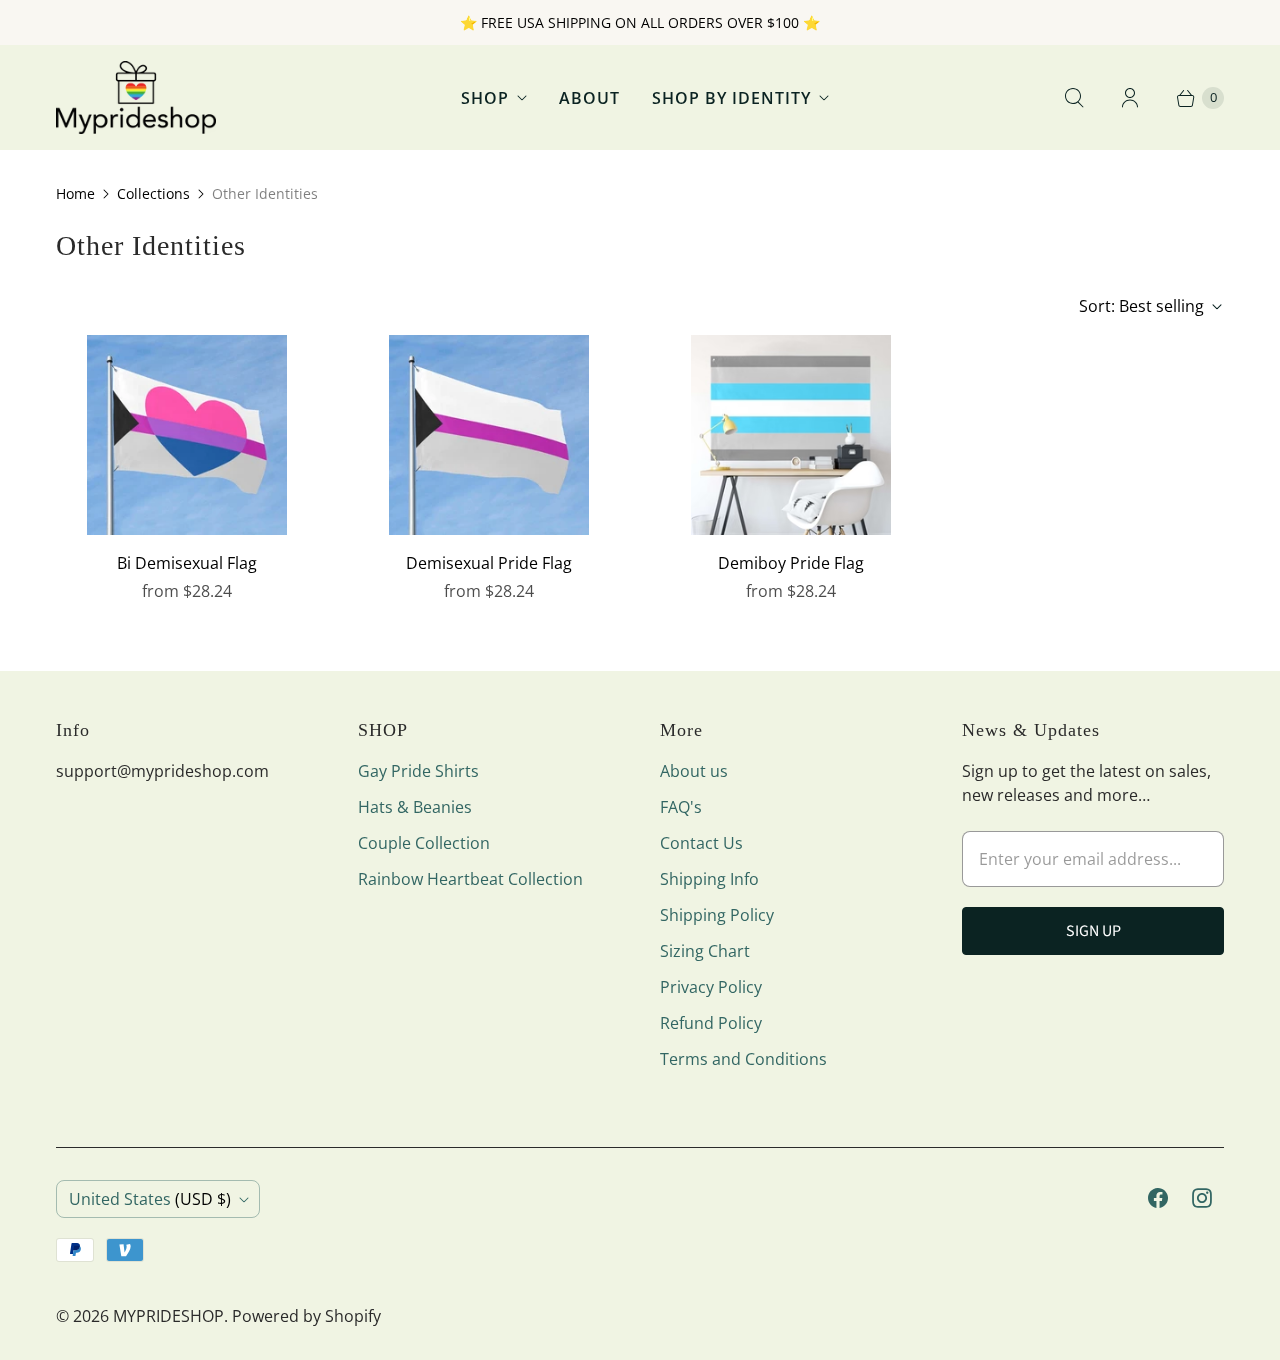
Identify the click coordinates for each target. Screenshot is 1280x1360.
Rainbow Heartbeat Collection (470, 879)
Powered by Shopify (306, 1316)
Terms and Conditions (743, 1059)
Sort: (1141, 306)
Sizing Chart (705, 951)
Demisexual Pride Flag (489, 563)
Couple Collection (424, 843)
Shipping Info (709, 879)
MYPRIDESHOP (168, 1316)
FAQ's (681, 807)
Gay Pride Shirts (418, 771)
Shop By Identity (731, 98)
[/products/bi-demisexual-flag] (187, 435)
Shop (485, 98)
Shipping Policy (717, 915)
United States (150, 1199)
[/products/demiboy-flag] (791, 435)
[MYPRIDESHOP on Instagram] (1202, 1198)
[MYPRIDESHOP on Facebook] (1158, 1198)
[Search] (1074, 98)
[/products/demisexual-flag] (489, 435)
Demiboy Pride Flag (791, 563)
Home (75, 193)
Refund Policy (711, 1023)
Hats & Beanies (415, 807)
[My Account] (1130, 98)
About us (694, 771)
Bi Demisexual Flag (187, 563)
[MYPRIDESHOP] (136, 97)
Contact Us (701, 843)
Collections (153, 193)
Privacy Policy (711, 987)
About (589, 98)
